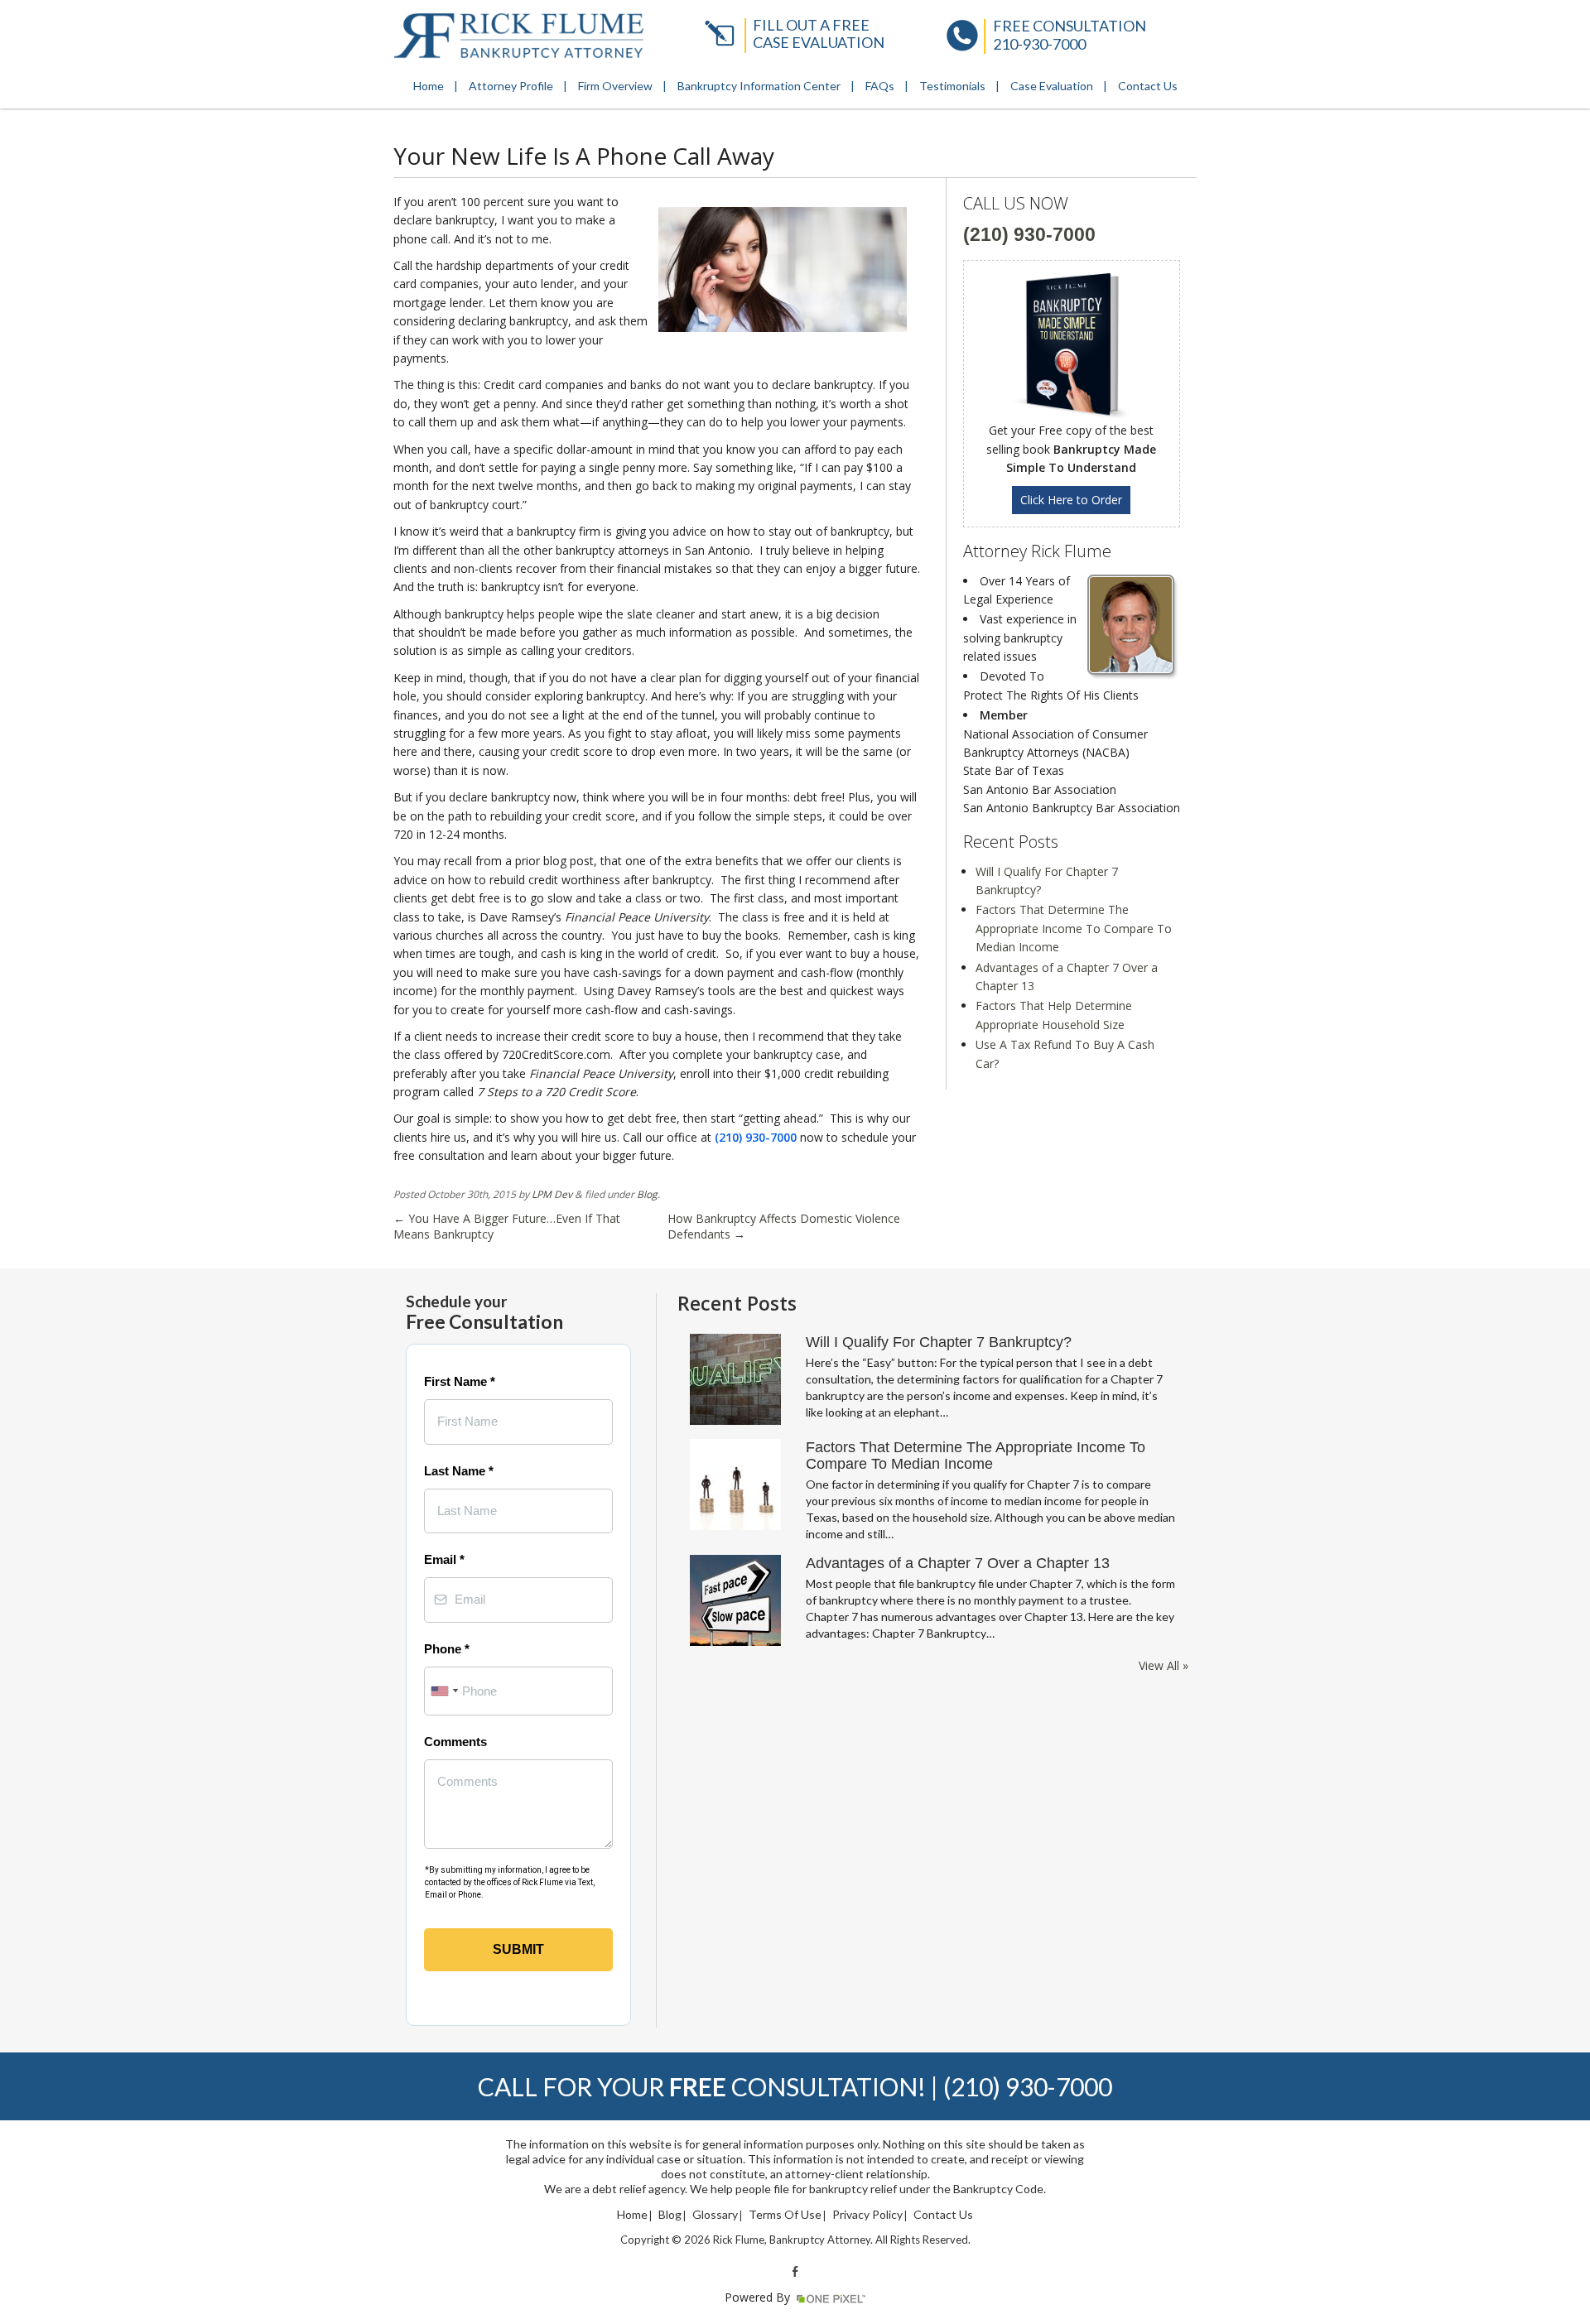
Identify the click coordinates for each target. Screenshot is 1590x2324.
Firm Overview (615, 86)
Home (429, 86)
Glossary (715, 2215)
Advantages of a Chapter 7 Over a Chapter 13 (958, 1563)
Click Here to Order (1071, 500)
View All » (1164, 1666)
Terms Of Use (785, 2215)
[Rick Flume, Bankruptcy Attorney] (519, 36)
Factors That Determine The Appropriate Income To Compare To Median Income (1074, 928)
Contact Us (1148, 86)
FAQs (880, 86)
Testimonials (952, 86)
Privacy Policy (867, 2215)
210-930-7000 (1039, 44)
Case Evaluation (1052, 86)
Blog (647, 1194)
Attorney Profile (511, 86)
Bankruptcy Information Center (759, 86)
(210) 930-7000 (756, 1137)
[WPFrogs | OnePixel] (829, 2297)
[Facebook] (795, 2270)
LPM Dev (552, 1194)
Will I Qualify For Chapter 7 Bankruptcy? (939, 1342)
